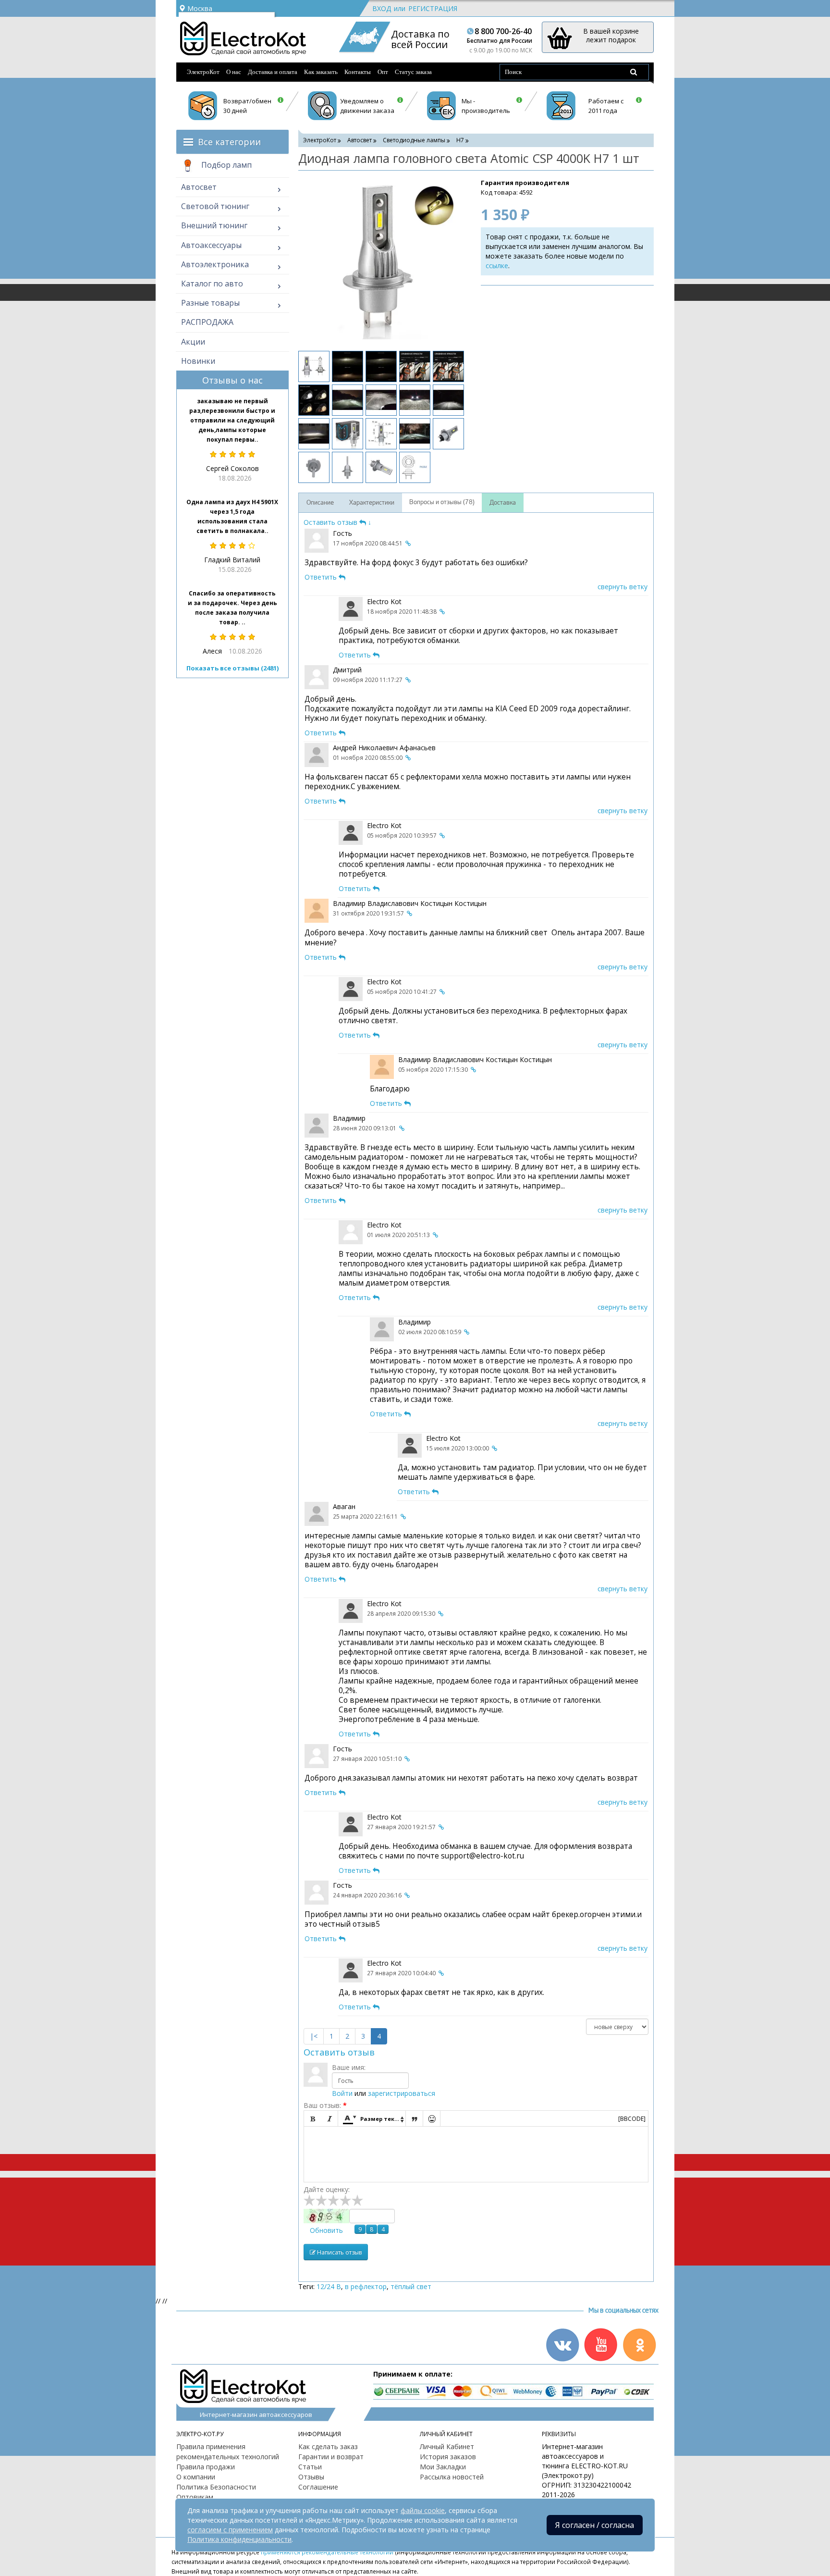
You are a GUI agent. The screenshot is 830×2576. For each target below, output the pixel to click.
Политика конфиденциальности (239, 2539)
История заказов (448, 2457)
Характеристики (372, 503)
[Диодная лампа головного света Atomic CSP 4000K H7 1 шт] (380, 260)
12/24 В (329, 2286)
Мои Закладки (443, 2467)
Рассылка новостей (452, 2477)
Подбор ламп (226, 165)
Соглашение (318, 2487)
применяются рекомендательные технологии (327, 2552)
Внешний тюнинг (214, 225)
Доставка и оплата (273, 72)
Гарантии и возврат (331, 2457)
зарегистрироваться (402, 2093)
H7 (460, 140)
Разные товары (210, 303)
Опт (383, 72)
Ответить (322, 577)
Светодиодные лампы (414, 140)
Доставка (503, 503)
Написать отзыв (339, 2252)
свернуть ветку (622, 587)
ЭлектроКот (203, 72)
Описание (320, 503)
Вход (382, 8)
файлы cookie (423, 2510)
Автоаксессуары (211, 245)
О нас (234, 72)
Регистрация (433, 8)
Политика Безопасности (216, 2487)
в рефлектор (366, 2286)
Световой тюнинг (215, 206)
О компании (196, 2477)
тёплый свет (411, 2286)
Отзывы (311, 2477)
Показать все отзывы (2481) (232, 668)
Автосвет (199, 187)
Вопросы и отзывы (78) (442, 502)
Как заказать (321, 72)
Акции (193, 342)
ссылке (497, 266)
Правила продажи (206, 2467)
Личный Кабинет (447, 2446)
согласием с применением (230, 2530)
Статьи (310, 2467)
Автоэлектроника (215, 264)
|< (314, 2036)
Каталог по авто (212, 284)
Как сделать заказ (328, 2446)
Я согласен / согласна (595, 2525)
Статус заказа (413, 72)
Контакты (358, 72)
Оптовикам (195, 2497)
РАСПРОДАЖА (207, 322)
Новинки (198, 361)
